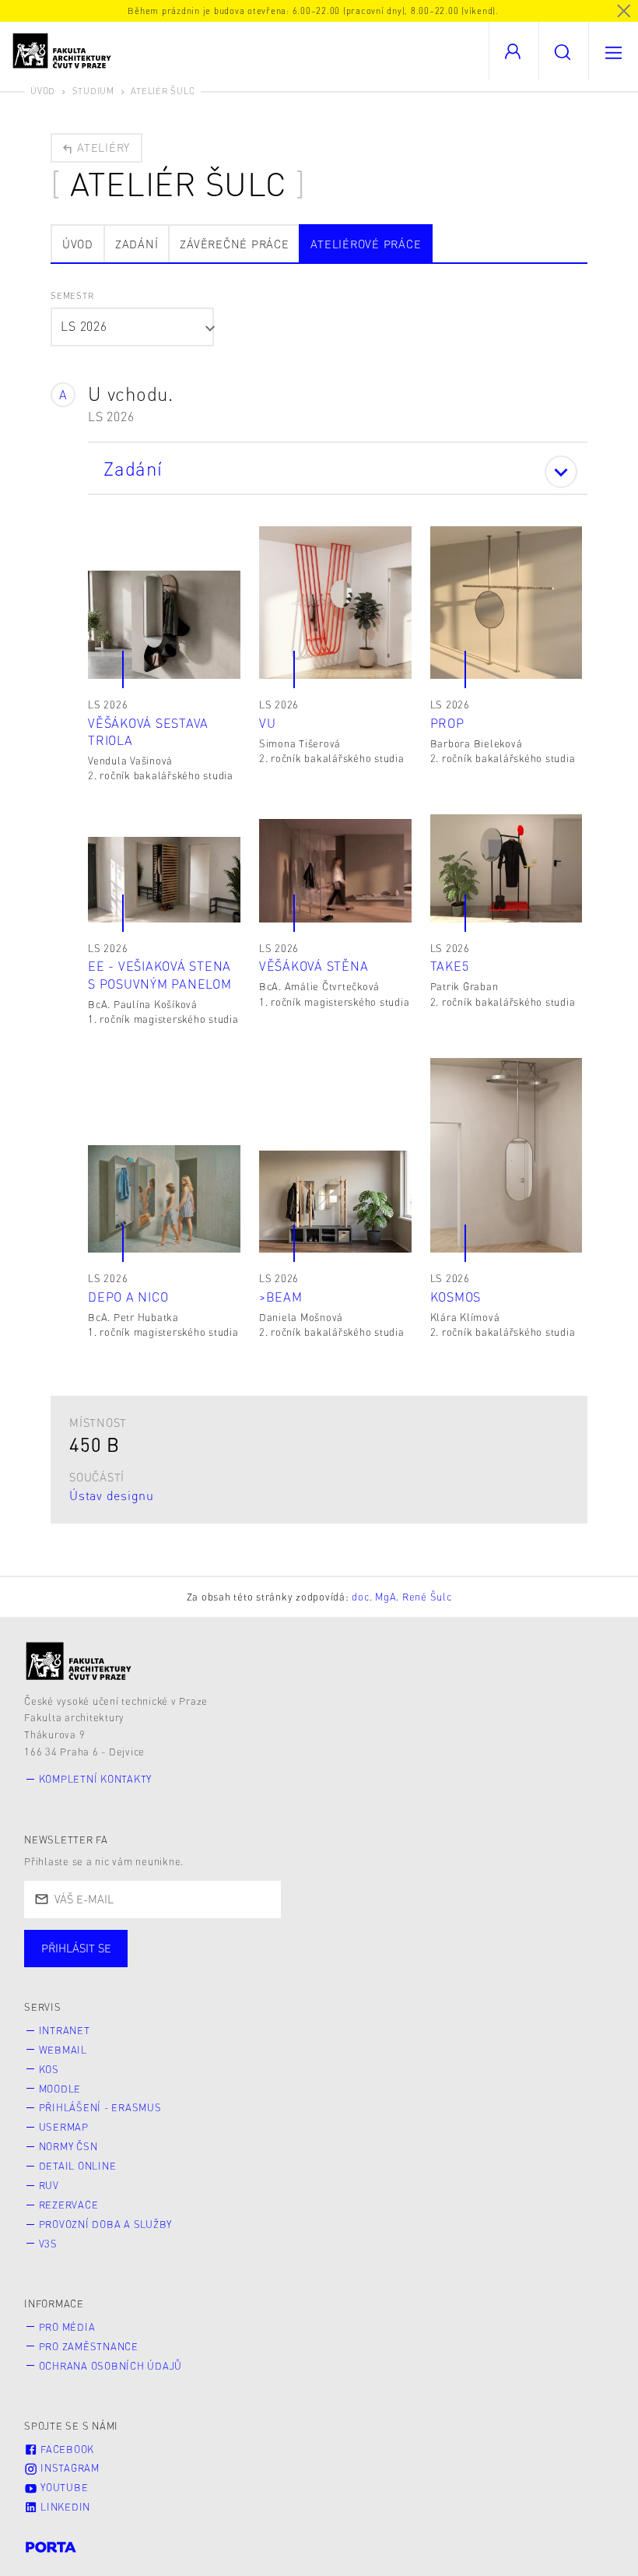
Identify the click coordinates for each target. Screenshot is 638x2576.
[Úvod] (79, 1661)
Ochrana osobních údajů (111, 2366)
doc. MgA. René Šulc (401, 1597)
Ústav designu (112, 1495)
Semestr (72, 295)
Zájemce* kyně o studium (507, 1963)
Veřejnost (366, 1963)
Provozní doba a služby (106, 2224)
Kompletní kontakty (96, 1779)
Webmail (63, 2050)
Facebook (66, 2449)
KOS (49, 2069)
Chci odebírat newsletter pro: (123, 1942)
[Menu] (613, 51)
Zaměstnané (177, 1963)
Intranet (65, 2030)
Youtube (63, 2487)
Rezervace (69, 2205)
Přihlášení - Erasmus (100, 2107)
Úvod (43, 91)
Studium (93, 91)
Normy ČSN (68, 2146)
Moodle (60, 2089)
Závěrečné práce (234, 244)
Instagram (68, 2468)
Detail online (78, 2166)
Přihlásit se (76, 1948)
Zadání (137, 244)
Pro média (67, 2327)
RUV (49, 2185)
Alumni (275, 1963)
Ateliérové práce (366, 244)
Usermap (64, 2127)
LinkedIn (64, 2507)
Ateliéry (102, 147)
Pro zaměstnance (89, 2346)
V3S (48, 2244)
